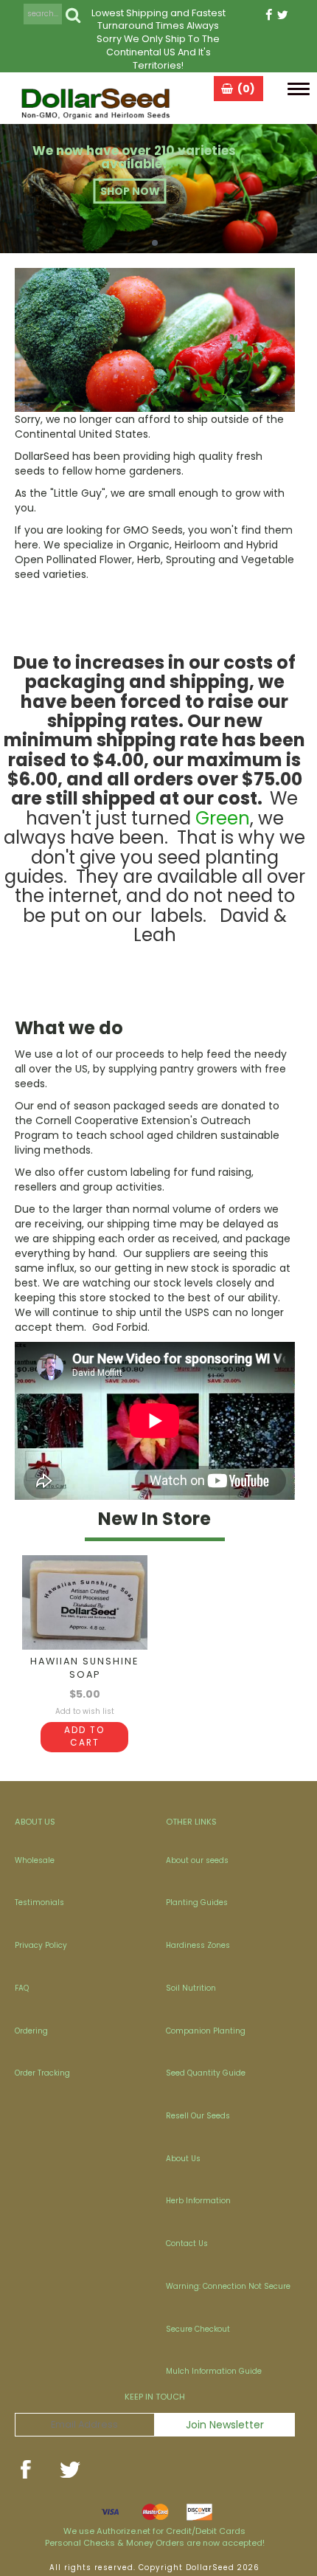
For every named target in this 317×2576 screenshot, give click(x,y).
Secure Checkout (198, 2329)
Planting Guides (197, 1902)
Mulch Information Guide (214, 2371)
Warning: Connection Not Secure (228, 2286)
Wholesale (35, 1860)
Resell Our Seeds (198, 2116)
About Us (183, 2159)
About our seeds (197, 1860)
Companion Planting (206, 2031)
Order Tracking (42, 2073)
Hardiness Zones (198, 1945)
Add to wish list (85, 1711)
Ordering (31, 2031)
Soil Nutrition (191, 1988)
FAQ (22, 1988)
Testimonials (39, 1902)
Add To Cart (84, 1736)
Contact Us (187, 2243)
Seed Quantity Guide (206, 2073)
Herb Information (198, 2201)
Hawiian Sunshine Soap (84, 1668)
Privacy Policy (41, 1945)
